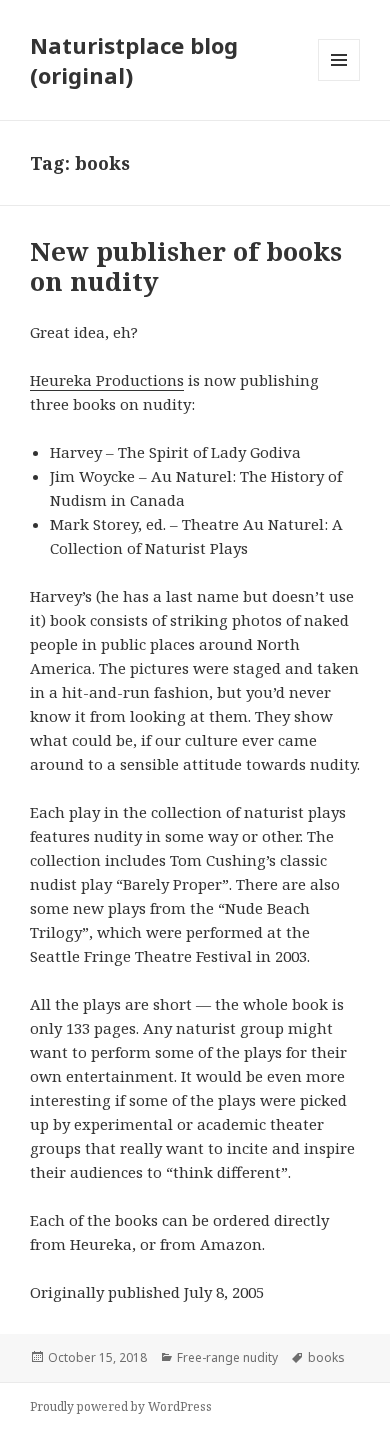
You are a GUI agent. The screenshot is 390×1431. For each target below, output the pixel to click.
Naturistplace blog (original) (134, 60)
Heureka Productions (107, 380)
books (326, 1357)
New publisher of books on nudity (186, 266)
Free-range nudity (227, 1357)
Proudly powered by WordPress (121, 1406)
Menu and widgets (339, 80)
